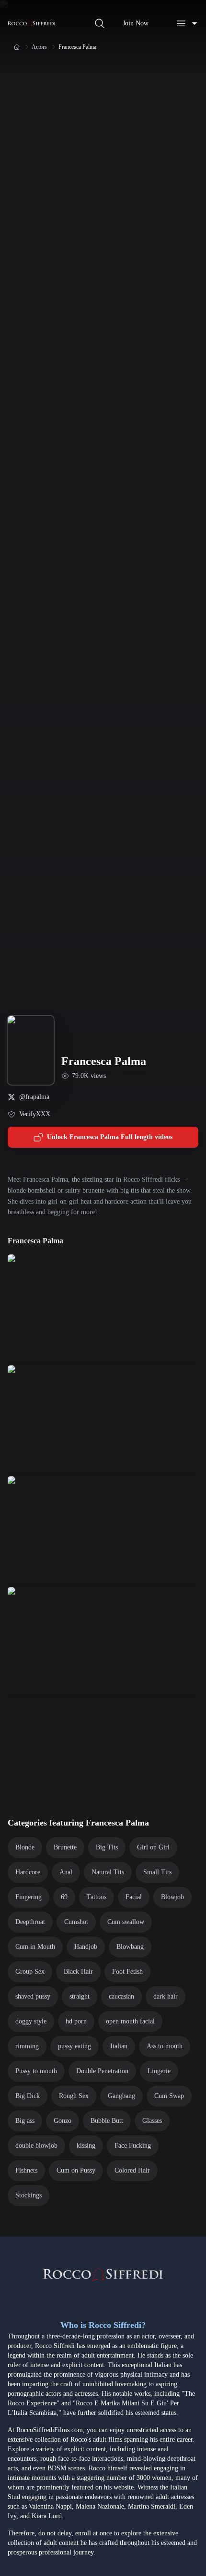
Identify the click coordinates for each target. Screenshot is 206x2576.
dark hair (166, 1996)
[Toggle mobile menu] (187, 23)
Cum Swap (169, 2096)
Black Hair (78, 1972)
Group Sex (30, 1972)
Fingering (29, 1897)
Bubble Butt (107, 2121)
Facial (134, 1897)
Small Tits (157, 1872)
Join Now (136, 23)
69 (64, 1897)
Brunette (65, 1847)
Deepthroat (30, 1922)
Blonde (25, 1847)
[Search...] (100, 23)
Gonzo (63, 2121)
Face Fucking (133, 2146)
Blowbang (130, 1947)
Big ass (25, 2121)
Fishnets (26, 2170)
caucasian (121, 1996)
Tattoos (97, 1897)
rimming (27, 2046)
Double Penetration (102, 2071)
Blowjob (172, 1897)
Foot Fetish (127, 1972)
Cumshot (76, 1922)
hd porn (76, 2021)
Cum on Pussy (76, 2170)
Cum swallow (126, 1922)
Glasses (152, 2121)
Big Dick (28, 2096)
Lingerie (159, 2071)
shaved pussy (33, 1996)
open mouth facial (130, 2021)
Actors (39, 47)
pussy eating (74, 2046)
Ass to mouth (165, 2046)
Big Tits (107, 1847)
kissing (86, 2146)
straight (80, 1996)
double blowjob (36, 2146)
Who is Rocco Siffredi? (103, 2325)
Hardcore (28, 1872)
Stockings (29, 2195)
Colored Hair (132, 2170)
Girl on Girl (153, 1847)
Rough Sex (74, 2096)
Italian (119, 2046)
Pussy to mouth (36, 2071)
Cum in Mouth (35, 1947)
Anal (66, 1872)
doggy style (31, 2021)
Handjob (86, 1947)
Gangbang (121, 2096)
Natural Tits (108, 1872)
